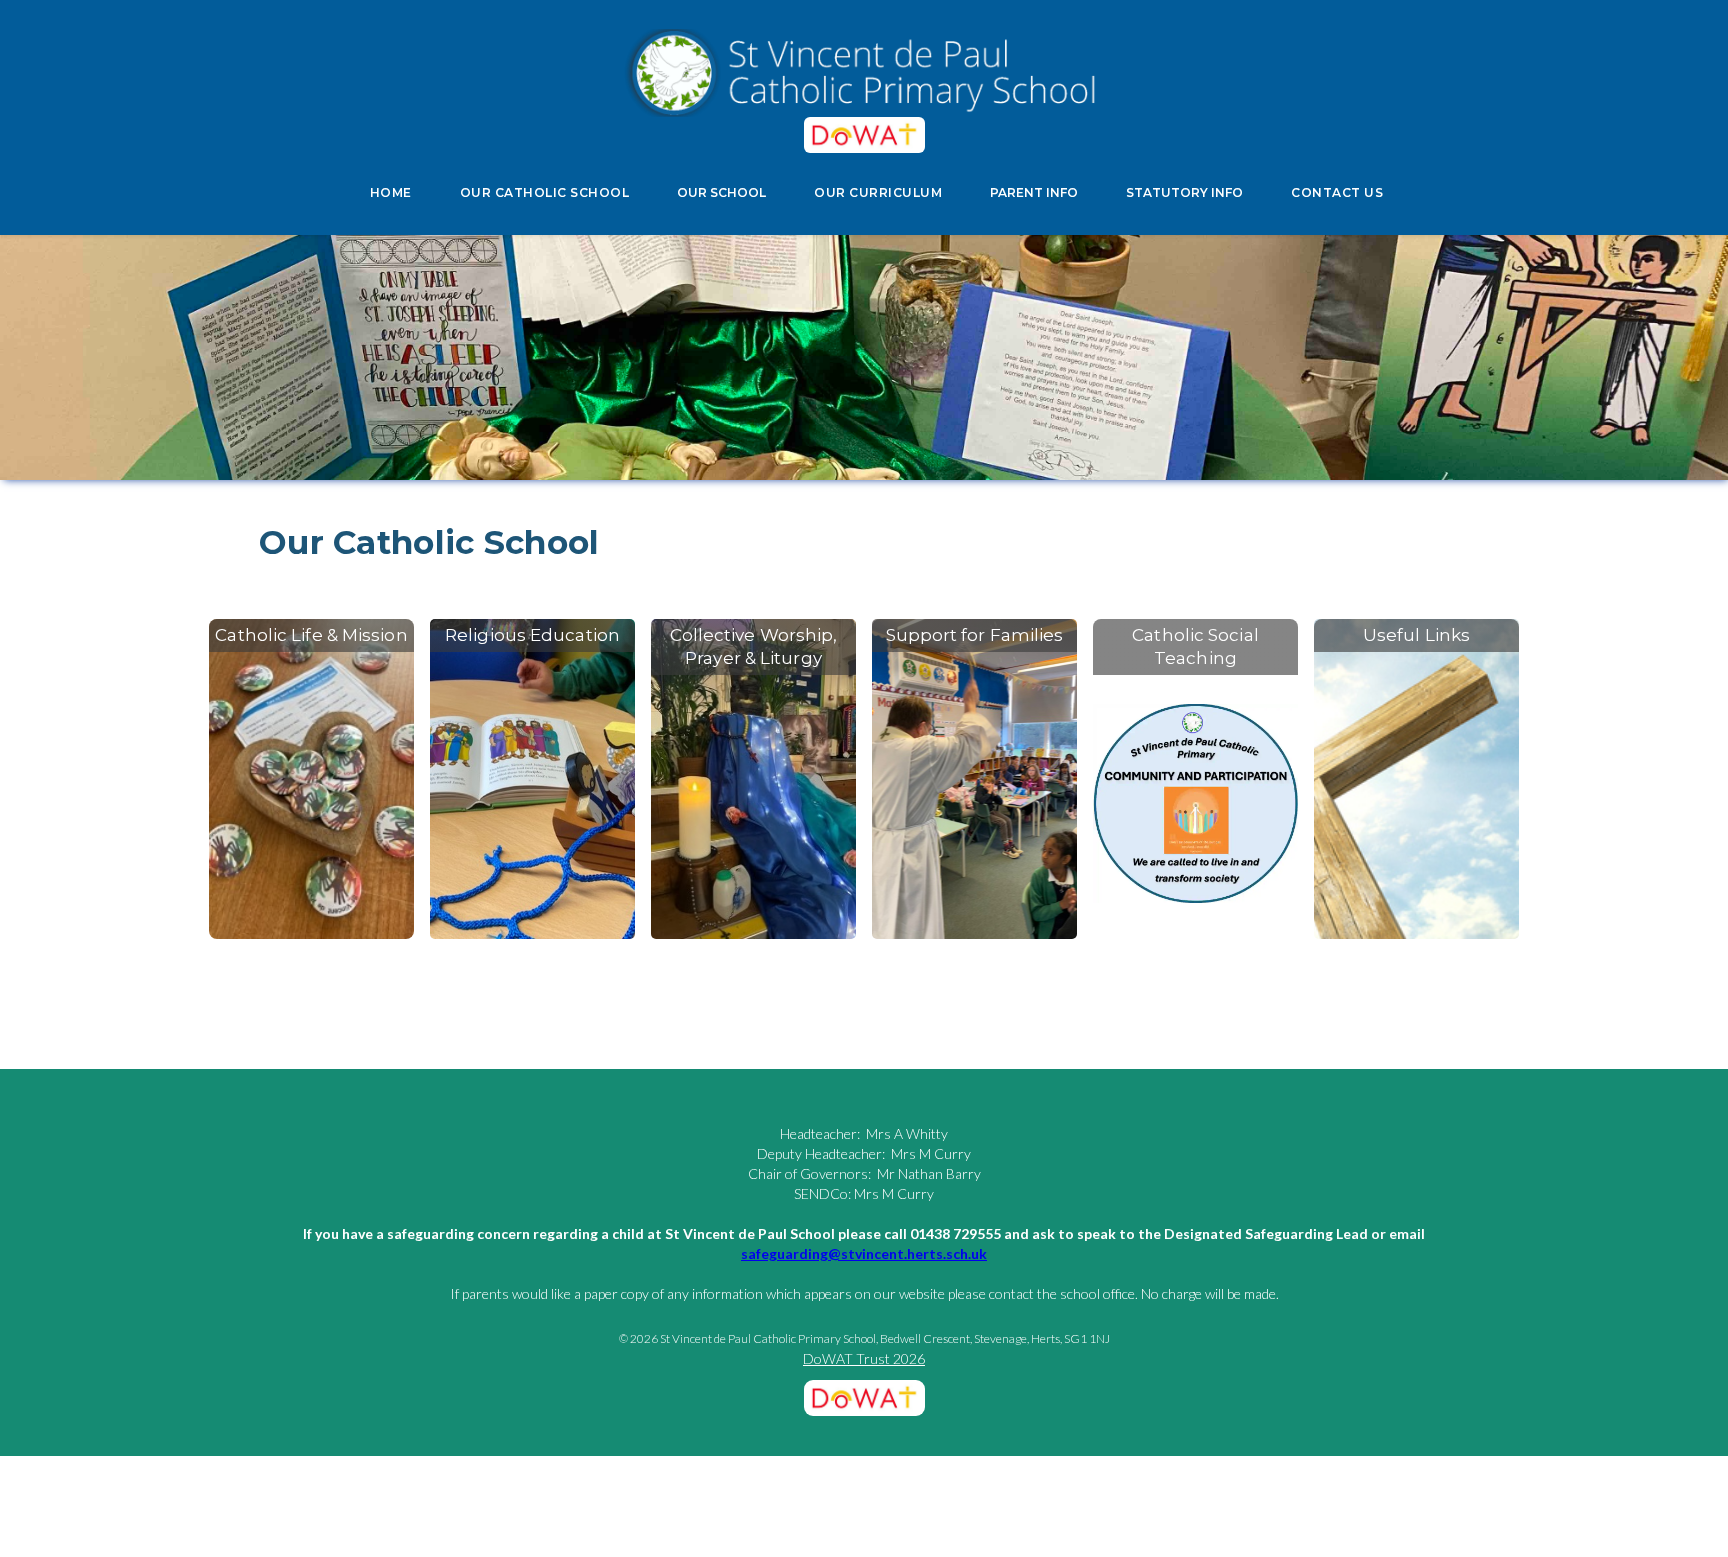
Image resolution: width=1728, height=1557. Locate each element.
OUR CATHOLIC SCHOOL (545, 192)
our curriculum (878, 192)
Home (391, 192)
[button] (721, 193)
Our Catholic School (429, 542)
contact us (1337, 192)
